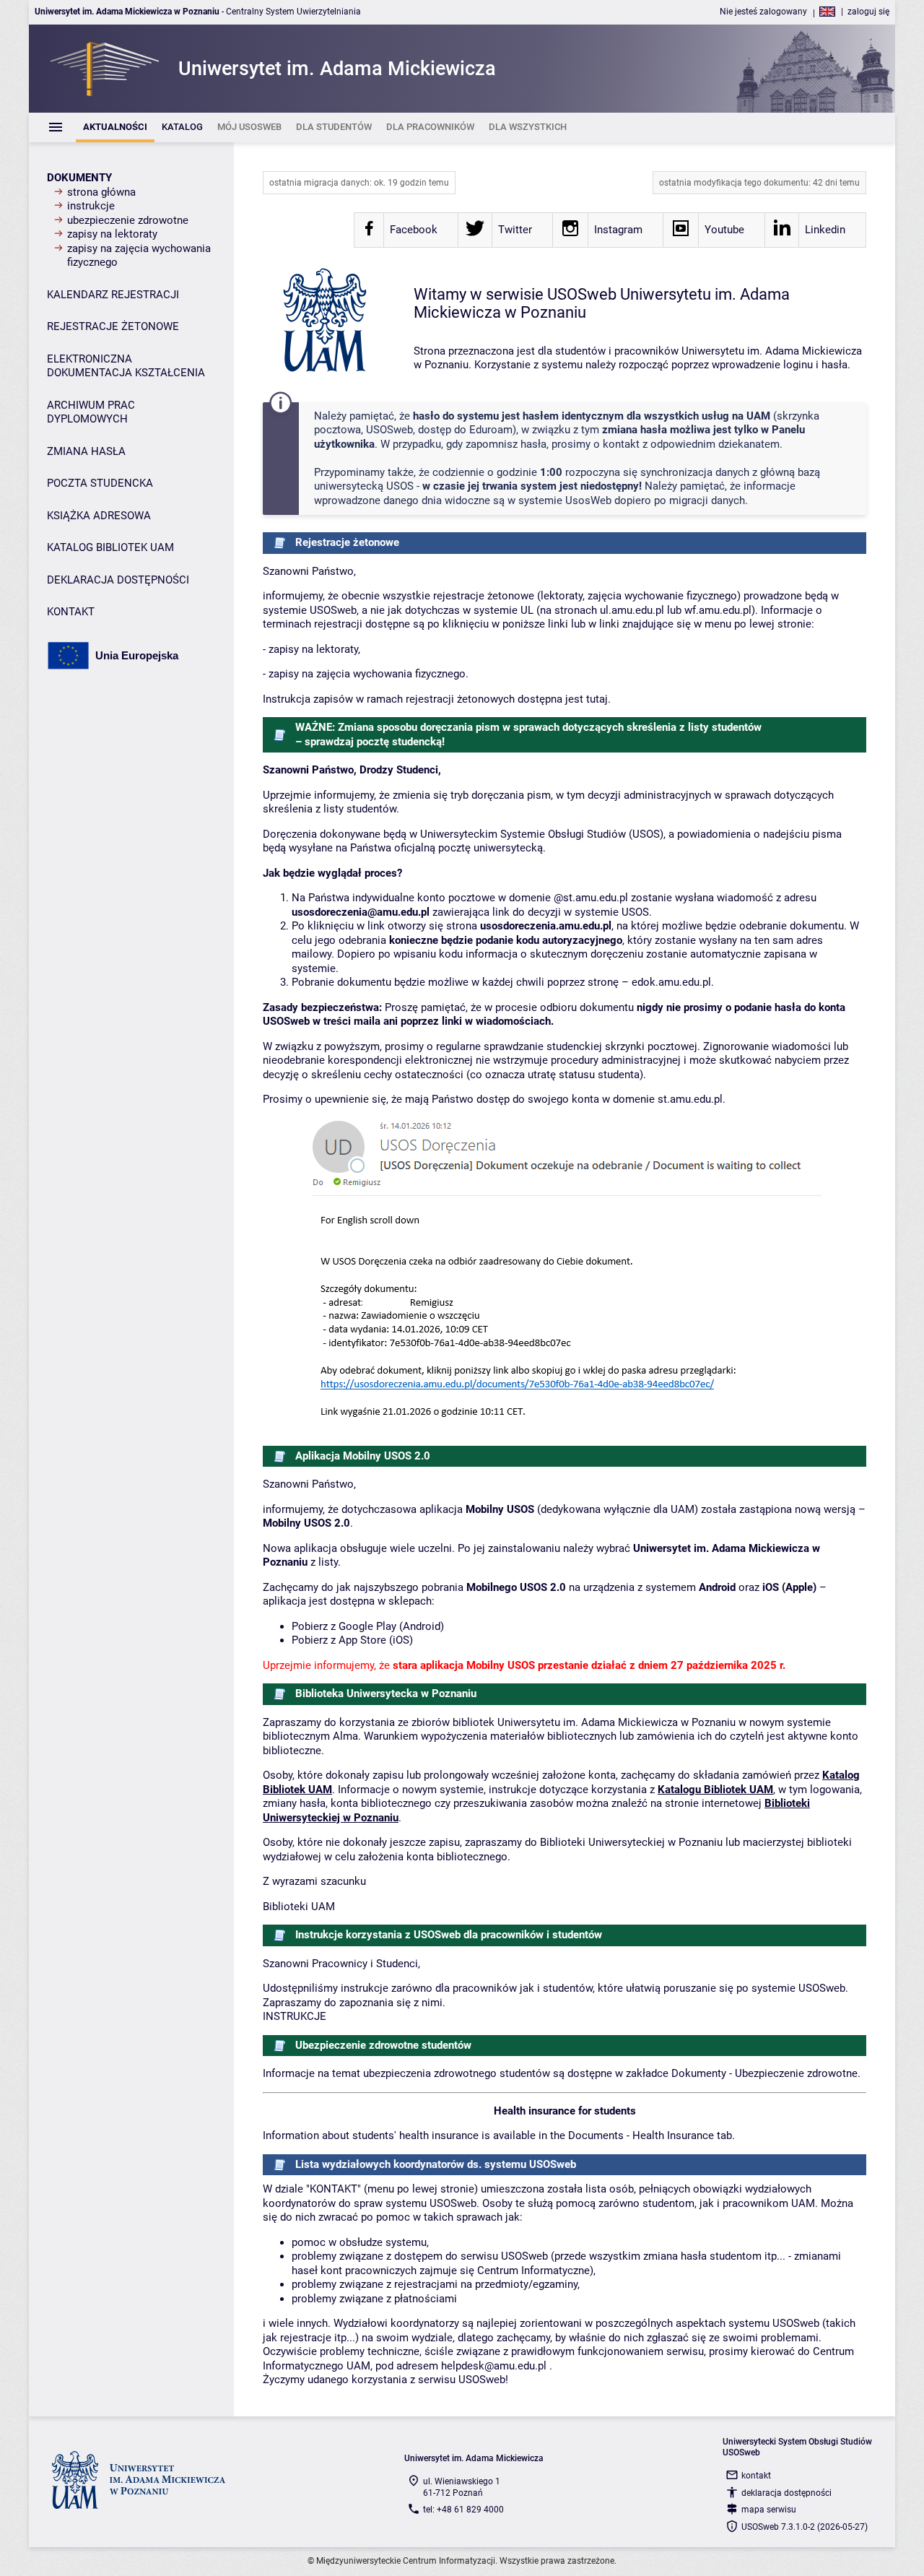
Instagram (618, 230)
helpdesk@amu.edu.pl (494, 2366)
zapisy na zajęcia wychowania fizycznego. (369, 674)
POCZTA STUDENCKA (100, 483)
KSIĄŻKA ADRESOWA (99, 516)
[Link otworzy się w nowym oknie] (369, 233)
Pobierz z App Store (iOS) (352, 1640)
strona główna (101, 192)
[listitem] (115, 127)
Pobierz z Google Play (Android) (368, 1626)
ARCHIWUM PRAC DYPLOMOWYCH (91, 412)
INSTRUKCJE (295, 2016)
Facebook (414, 230)
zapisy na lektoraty (112, 234)
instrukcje (91, 206)
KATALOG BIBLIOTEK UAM (110, 547)
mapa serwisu (769, 2510)
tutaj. (598, 699)
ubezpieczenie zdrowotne (128, 220)
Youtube (724, 230)
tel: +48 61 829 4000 (463, 2510)
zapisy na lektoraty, (314, 649)
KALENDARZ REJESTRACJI (113, 295)
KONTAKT (71, 612)
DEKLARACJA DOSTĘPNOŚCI (118, 580)
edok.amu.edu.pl (671, 982)
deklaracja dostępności (786, 2493)
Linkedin (825, 230)
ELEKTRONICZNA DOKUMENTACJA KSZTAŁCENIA (126, 366)
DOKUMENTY (79, 178)
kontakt (756, 2476)
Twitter (515, 230)
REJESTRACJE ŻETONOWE (113, 326)
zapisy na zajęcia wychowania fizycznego (139, 256)
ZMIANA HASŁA (86, 451)
